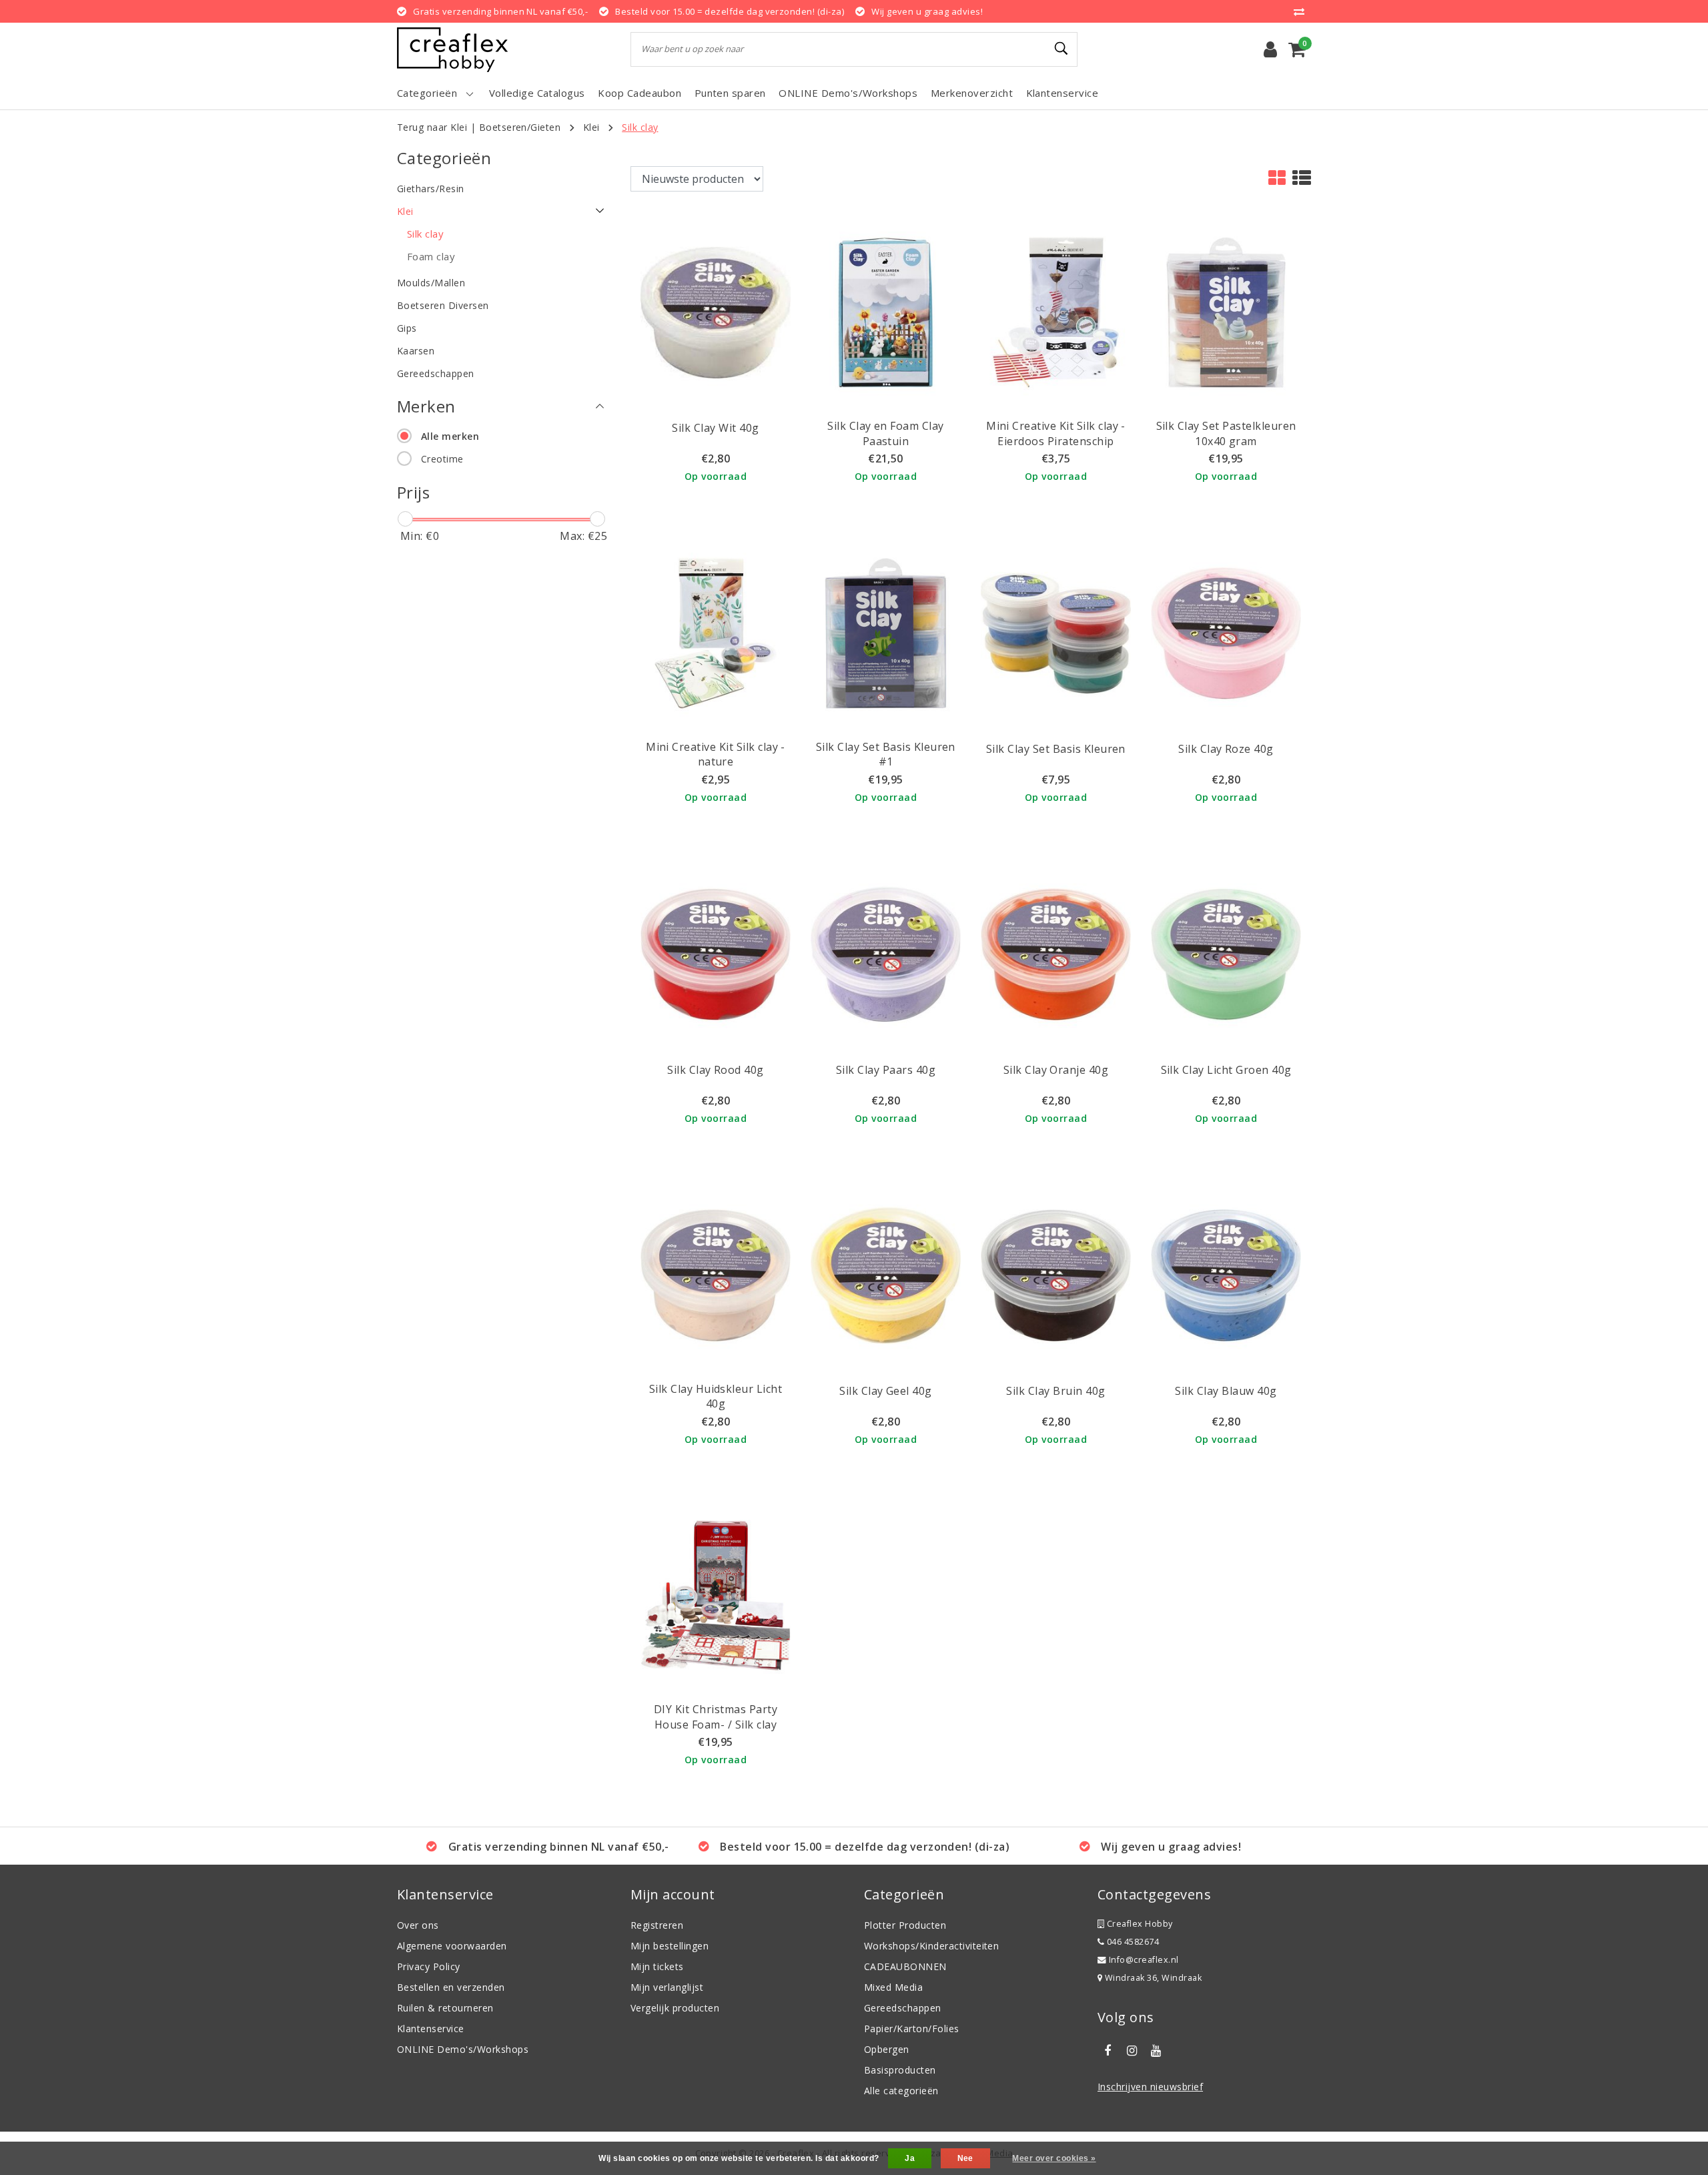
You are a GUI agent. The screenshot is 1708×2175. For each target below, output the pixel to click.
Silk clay (640, 127)
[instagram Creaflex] (1132, 2051)
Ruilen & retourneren (445, 2008)
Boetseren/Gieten (520, 127)
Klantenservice (431, 2029)
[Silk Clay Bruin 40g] (1056, 1274)
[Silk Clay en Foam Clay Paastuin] (886, 312)
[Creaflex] (452, 50)
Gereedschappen (903, 2008)
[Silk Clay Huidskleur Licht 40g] (716, 1274)
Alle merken (450, 436)
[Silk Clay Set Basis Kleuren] (1056, 632)
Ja (910, 2158)
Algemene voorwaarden (452, 1946)
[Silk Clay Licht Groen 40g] (1226, 953)
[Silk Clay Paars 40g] (886, 953)
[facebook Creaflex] (1108, 2051)
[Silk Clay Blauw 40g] (1226, 1274)
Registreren (657, 1925)
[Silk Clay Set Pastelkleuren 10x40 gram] (1226, 312)
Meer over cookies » (1054, 2158)
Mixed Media (893, 1987)
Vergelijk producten (675, 2008)
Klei (591, 127)
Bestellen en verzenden (451, 1987)
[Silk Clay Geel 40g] (886, 1274)
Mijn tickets (657, 1966)
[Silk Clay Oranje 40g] (1056, 953)
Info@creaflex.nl (1144, 1960)
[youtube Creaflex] (1156, 2051)
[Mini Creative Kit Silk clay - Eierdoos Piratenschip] (1056, 312)
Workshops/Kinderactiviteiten (931, 1946)
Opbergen (887, 2049)
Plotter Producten (905, 1925)
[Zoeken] (1061, 49)
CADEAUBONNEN (905, 1966)
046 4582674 (1132, 1942)
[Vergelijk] (1302, 11)
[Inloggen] (1270, 49)
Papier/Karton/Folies (912, 2029)
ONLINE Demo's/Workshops (463, 2049)
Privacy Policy (429, 1966)
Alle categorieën (901, 2091)
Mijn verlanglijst (667, 1987)
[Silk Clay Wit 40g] (716, 312)
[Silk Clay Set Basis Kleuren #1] (886, 632)
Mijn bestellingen (670, 1946)
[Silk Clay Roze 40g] (1226, 632)
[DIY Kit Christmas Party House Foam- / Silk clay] (716, 1595)
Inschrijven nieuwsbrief (1150, 2087)
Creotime (442, 459)
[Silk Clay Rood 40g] (716, 953)
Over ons (418, 1925)
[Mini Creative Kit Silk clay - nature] (716, 632)
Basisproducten (900, 2070)
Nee (965, 2158)
